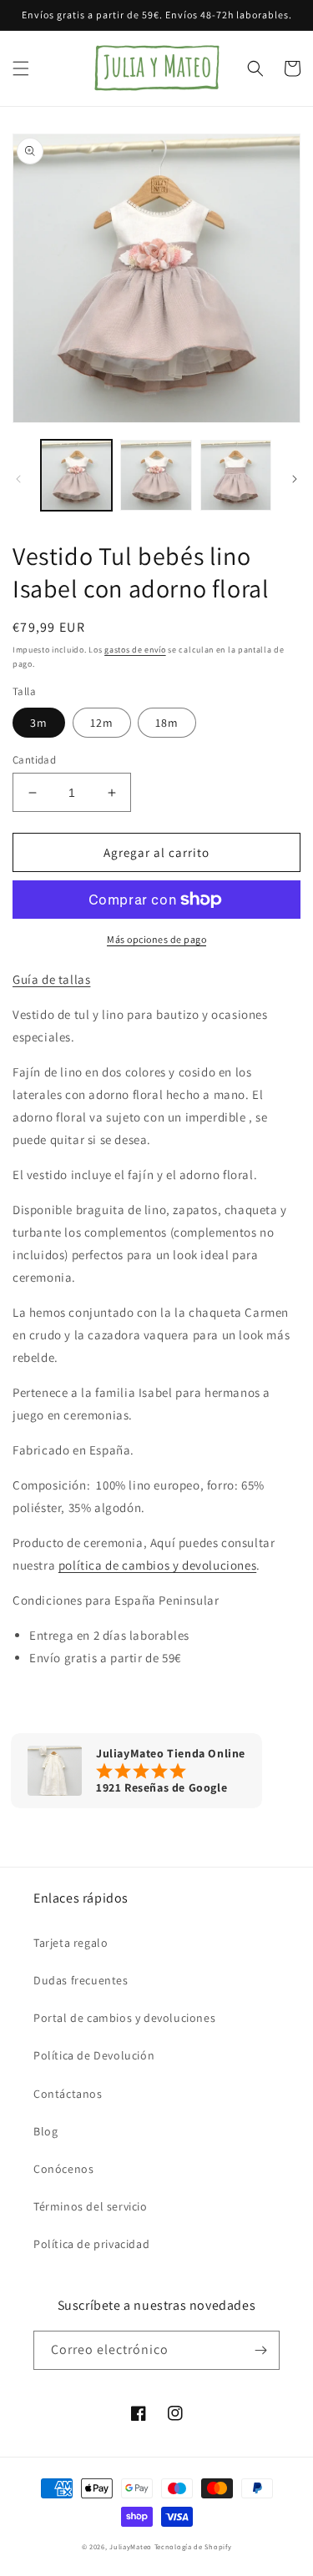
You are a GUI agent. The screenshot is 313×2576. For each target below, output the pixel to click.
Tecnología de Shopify (193, 2546)
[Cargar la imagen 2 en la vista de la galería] (156, 475)
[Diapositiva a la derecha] (295, 479)
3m (39, 723)
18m (167, 723)
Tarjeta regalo (71, 1943)
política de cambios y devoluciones (157, 1565)
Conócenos (63, 2169)
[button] (21, 68)
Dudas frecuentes (81, 1980)
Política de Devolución (94, 2055)
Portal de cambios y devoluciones (124, 2018)
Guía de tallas (51, 979)
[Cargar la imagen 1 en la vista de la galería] (76, 475)
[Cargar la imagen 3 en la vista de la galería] (236, 475)
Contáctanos (68, 2094)
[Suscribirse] (260, 2350)
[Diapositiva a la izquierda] (18, 479)
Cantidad (34, 760)
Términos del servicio (91, 2206)
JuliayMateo (131, 2546)
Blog (45, 2131)
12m (102, 723)
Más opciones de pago (156, 939)
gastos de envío (135, 650)
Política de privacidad (91, 2244)
